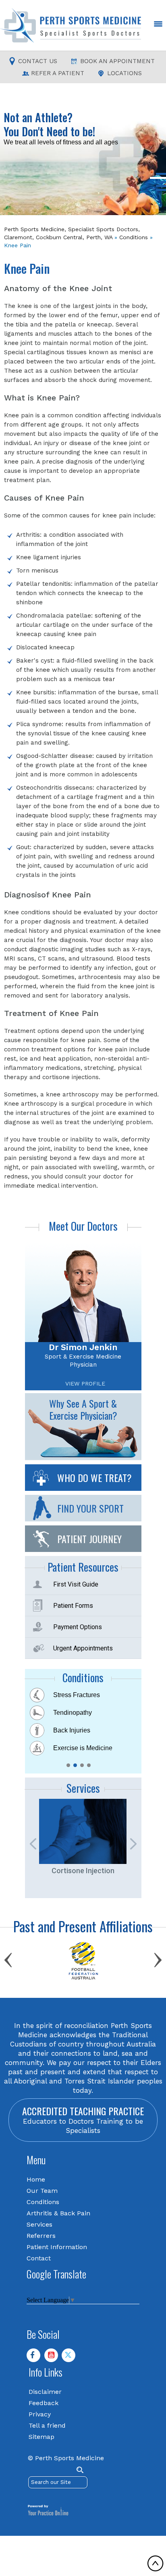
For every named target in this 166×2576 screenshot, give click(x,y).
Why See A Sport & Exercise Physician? (83, 1409)
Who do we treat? (94, 1477)
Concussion (70, 1694)
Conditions (134, 237)
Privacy (40, 2414)
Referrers (41, 2235)
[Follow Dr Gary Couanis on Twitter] (72, 2358)
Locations (124, 73)
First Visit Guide (76, 1584)
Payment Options (78, 1627)
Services (39, 2224)
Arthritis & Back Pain (58, 2213)
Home (36, 2179)
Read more (23, 140)
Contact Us (38, 61)
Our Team (42, 2190)
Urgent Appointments (83, 1648)
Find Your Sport (90, 1508)
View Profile (85, 1383)
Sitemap (41, 2436)
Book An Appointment (117, 61)
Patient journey (89, 1538)
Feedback (44, 2403)
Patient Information (57, 2247)
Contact (39, 2258)
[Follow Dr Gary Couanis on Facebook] (37, 2358)
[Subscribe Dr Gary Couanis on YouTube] (54, 2358)
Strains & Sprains (78, 1748)
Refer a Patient (58, 73)
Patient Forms (73, 1605)
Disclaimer (45, 2391)
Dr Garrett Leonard (83, 1347)
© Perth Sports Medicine (66, 2458)
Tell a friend (47, 2425)
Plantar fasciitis (75, 1730)
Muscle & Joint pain (81, 1712)
